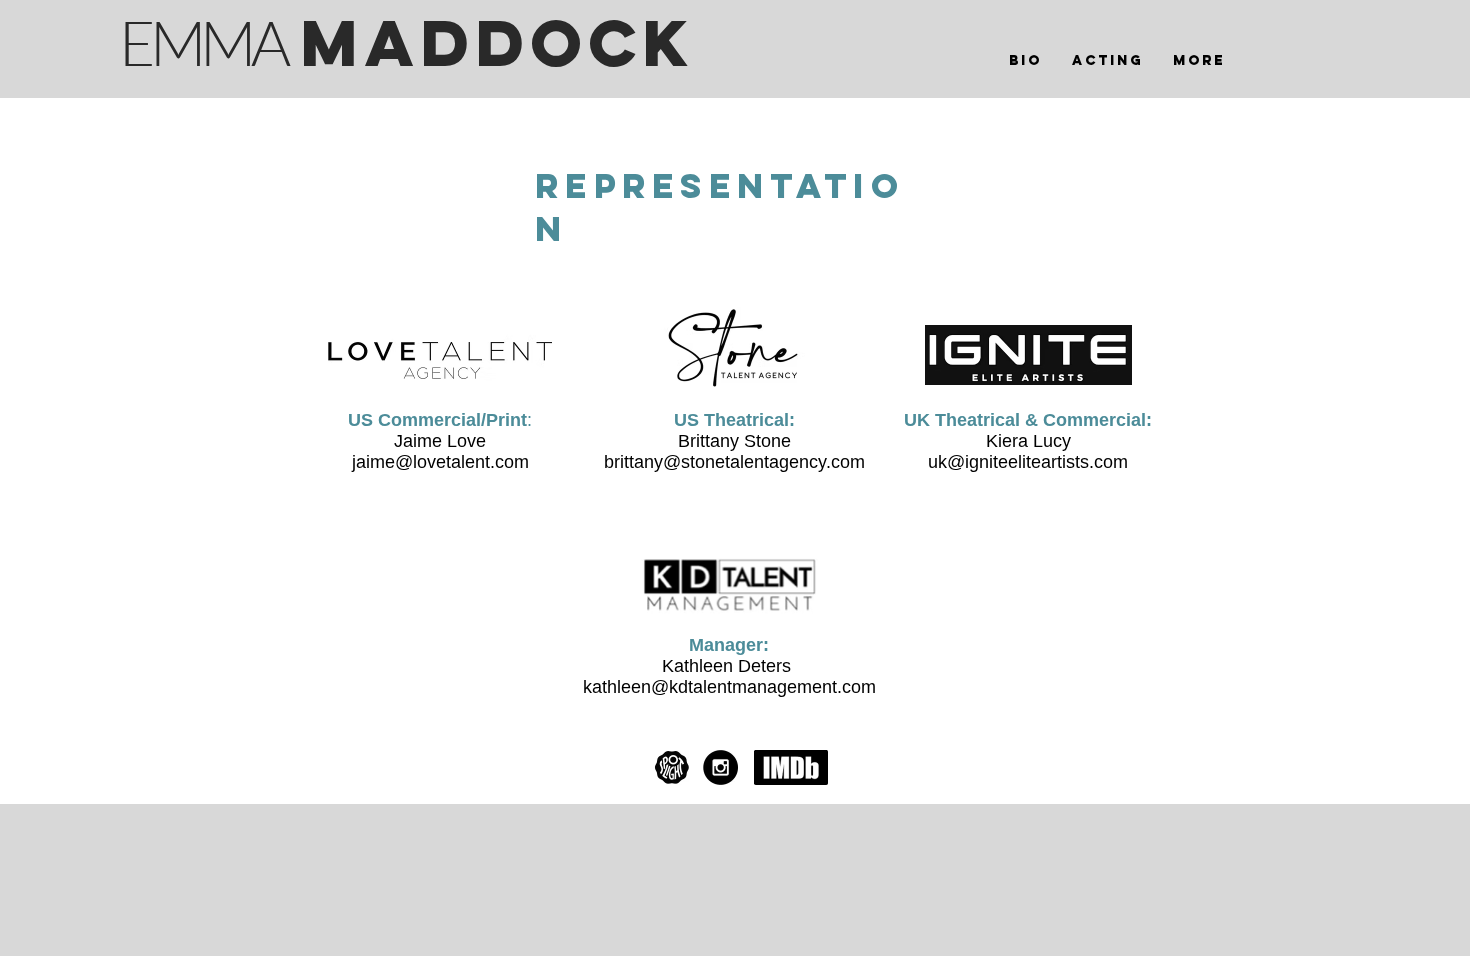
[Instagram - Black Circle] (720, 767)
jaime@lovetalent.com (440, 462)
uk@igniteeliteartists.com (1028, 462)
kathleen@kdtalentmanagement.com (729, 687)
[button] (1107, 61)
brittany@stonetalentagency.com (734, 462)
